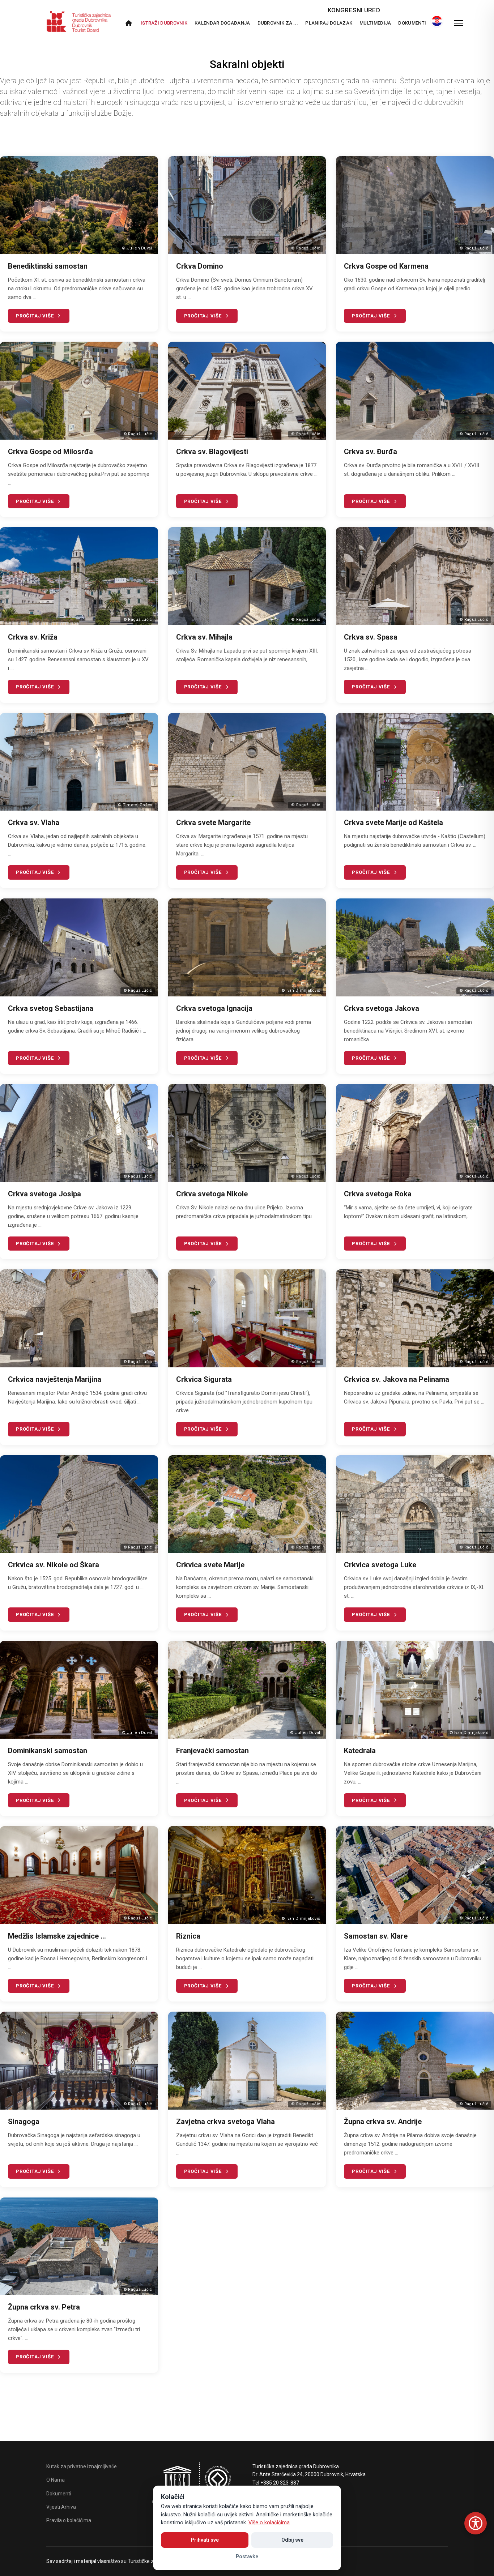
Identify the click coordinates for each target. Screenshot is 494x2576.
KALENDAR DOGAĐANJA (222, 23)
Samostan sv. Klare (376, 1936)
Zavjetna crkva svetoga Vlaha (225, 2122)
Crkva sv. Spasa (371, 637)
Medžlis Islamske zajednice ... (57, 1936)
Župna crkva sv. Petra (44, 2307)
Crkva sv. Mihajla (204, 637)
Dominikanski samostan (48, 1751)
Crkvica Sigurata (204, 1379)
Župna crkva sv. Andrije (383, 2122)
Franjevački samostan (212, 1751)
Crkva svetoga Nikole (212, 1194)
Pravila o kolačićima (69, 2520)
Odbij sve (292, 2540)
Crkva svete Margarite (213, 823)
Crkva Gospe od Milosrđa (50, 452)
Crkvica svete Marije (210, 1565)
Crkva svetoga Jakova (382, 1008)
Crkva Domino (200, 266)
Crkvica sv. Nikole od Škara (54, 1565)
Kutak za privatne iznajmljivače (82, 2466)
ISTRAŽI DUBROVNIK (164, 23)
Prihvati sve (205, 2540)
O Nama (56, 2480)
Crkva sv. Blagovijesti (212, 452)
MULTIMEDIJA (375, 23)
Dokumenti (412, 23)
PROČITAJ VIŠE (35, 316)
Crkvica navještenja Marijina (55, 1379)
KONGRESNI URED (354, 10)
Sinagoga (24, 2122)
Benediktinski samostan (48, 266)
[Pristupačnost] (476, 2523)
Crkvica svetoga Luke (380, 1565)
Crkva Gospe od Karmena (386, 266)
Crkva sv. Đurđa (370, 452)
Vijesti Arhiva (61, 2507)
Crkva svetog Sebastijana (51, 1008)
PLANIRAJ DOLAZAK (329, 23)
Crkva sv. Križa (33, 637)
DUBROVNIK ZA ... (278, 23)
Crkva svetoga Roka (378, 1194)
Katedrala (360, 1751)
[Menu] (459, 23)
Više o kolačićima (269, 2523)
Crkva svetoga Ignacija (214, 1008)
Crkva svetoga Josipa (44, 1194)
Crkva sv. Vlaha (34, 823)
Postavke (247, 2556)
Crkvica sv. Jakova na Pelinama (397, 1379)
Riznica (188, 1936)
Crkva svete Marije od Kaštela (393, 823)
